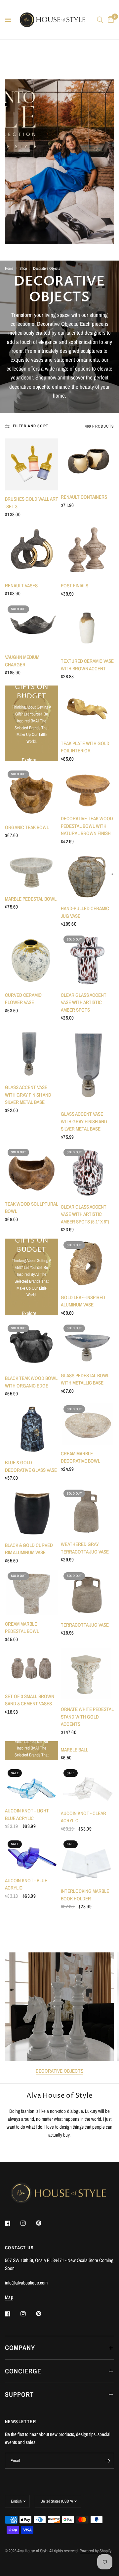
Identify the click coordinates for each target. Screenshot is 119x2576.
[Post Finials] (87, 550)
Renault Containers (84, 497)
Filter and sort (31, 426)
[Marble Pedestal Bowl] (32, 870)
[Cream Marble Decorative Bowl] (87, 1424)
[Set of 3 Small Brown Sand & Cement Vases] (32, 1668)
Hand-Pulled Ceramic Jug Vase (85, 912)
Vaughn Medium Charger (22, 661)
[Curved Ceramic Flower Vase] (32, 960)
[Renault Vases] (32, 550)
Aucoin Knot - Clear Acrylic (83, 1817)
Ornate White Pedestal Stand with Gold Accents (87, 1717)
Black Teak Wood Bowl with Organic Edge (31, 1382)
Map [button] (9, 2297)
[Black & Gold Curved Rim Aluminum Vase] (32, 1512)
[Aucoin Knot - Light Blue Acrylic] (32, 1784)
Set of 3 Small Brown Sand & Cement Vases (30, 1700)
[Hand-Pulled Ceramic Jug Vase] (87, 875)
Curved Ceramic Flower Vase (23, 999)
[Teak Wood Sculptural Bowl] (32, 1171)
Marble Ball (75, 1750)
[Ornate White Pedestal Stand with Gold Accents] (87, 1675)
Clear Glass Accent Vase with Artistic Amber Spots (84, 1002)
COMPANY (20, 2348)
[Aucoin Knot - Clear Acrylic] (87, 1786)
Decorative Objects (59, 2071)
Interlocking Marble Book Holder (85, 1895)
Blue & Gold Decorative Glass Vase (31, 1466)
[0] (110, 20)
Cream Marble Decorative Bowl (80, 1457)
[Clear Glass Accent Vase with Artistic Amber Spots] (87, 960)
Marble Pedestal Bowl (31, 899)
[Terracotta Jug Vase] (87, 1593)
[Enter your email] (107, 2461)
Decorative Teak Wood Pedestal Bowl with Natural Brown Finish (87, 826)
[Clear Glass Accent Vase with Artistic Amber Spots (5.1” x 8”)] (87, 1172)
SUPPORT (19, 2394)
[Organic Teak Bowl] (32, 793)
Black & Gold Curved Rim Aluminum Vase (29, 1549)
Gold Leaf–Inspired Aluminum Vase (83, 1301)
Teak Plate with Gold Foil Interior (85, 747)
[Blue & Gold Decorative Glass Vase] (32, 1428)
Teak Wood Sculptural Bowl (32, 1208)
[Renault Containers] (87, 463)
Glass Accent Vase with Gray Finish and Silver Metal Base (28, 1095)
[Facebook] (12, 2223)
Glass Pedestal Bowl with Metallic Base (85, 1379)
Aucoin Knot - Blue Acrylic (26, 1884)
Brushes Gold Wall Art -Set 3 (32, 503)
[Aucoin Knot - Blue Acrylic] (32, 1855)
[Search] (100, 20)
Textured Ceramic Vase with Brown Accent (87, 665)
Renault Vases (21, 586)
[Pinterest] (43, 2223)
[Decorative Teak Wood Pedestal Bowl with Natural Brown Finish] (87, 789)
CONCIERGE (23, 2371)
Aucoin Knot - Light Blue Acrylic (27, 1814)
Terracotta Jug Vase (85, 1625)
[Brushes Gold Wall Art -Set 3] (32, 464)
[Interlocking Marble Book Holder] (87, 1860)
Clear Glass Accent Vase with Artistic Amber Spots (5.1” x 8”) (85, 1214)
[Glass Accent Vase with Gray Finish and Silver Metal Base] (32, 1053)
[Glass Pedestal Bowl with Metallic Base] (87, 1344)
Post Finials (75, 586)
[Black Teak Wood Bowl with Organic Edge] (32, 1346)
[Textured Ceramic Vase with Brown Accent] (87, 628)
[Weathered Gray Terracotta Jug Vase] (87, 1511)
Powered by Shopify (96, 2551)
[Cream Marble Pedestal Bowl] (32, 1593)
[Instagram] (28, 2223)
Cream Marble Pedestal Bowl (22, 1628)
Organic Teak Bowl (27, 827)
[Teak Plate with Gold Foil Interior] (87, 710)
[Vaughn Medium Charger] (32, 626)
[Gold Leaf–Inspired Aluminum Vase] (87, 1264)
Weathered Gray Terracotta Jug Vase (85, 1548)
